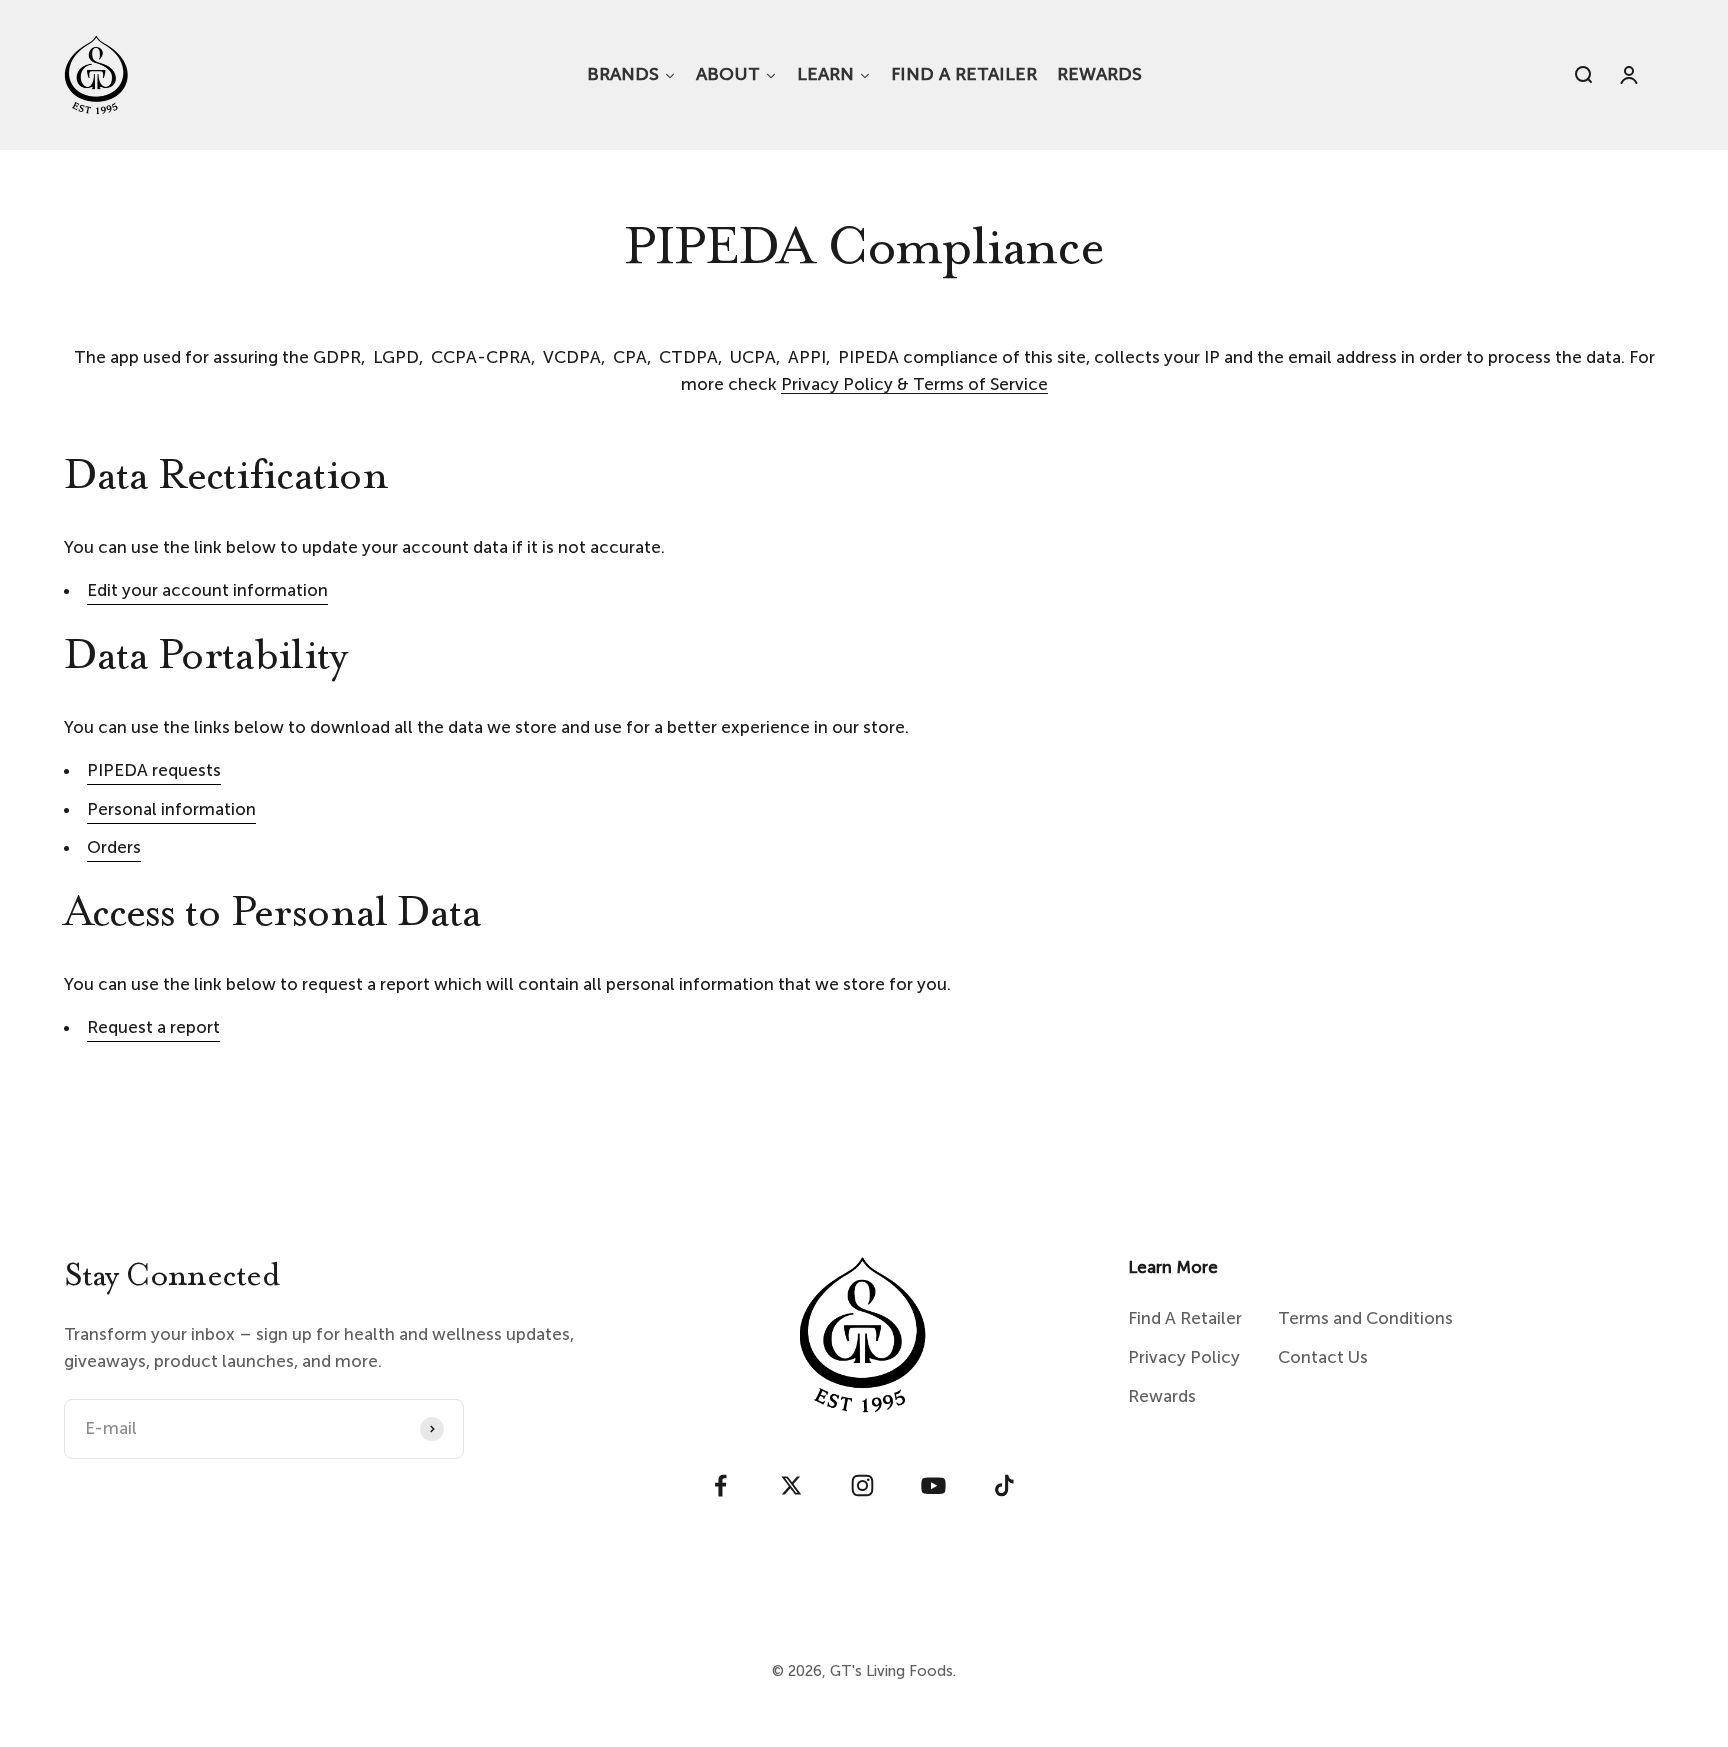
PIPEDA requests (154, 770)
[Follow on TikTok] (1004, 1485)
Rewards (1162, 1396)
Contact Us (1323, 1357)
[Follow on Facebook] (720, 1485)
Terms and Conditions (1365, 1318)
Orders (114, 847)
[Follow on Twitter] (791, 1485)
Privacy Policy (1184, 1357)
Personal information (171, 809)
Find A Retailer (1185, 1318)
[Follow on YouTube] (933, 1485)
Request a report (153, 1027)
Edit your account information (207, 590)
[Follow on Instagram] (862, 1485)
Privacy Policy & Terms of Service (914, 384)
